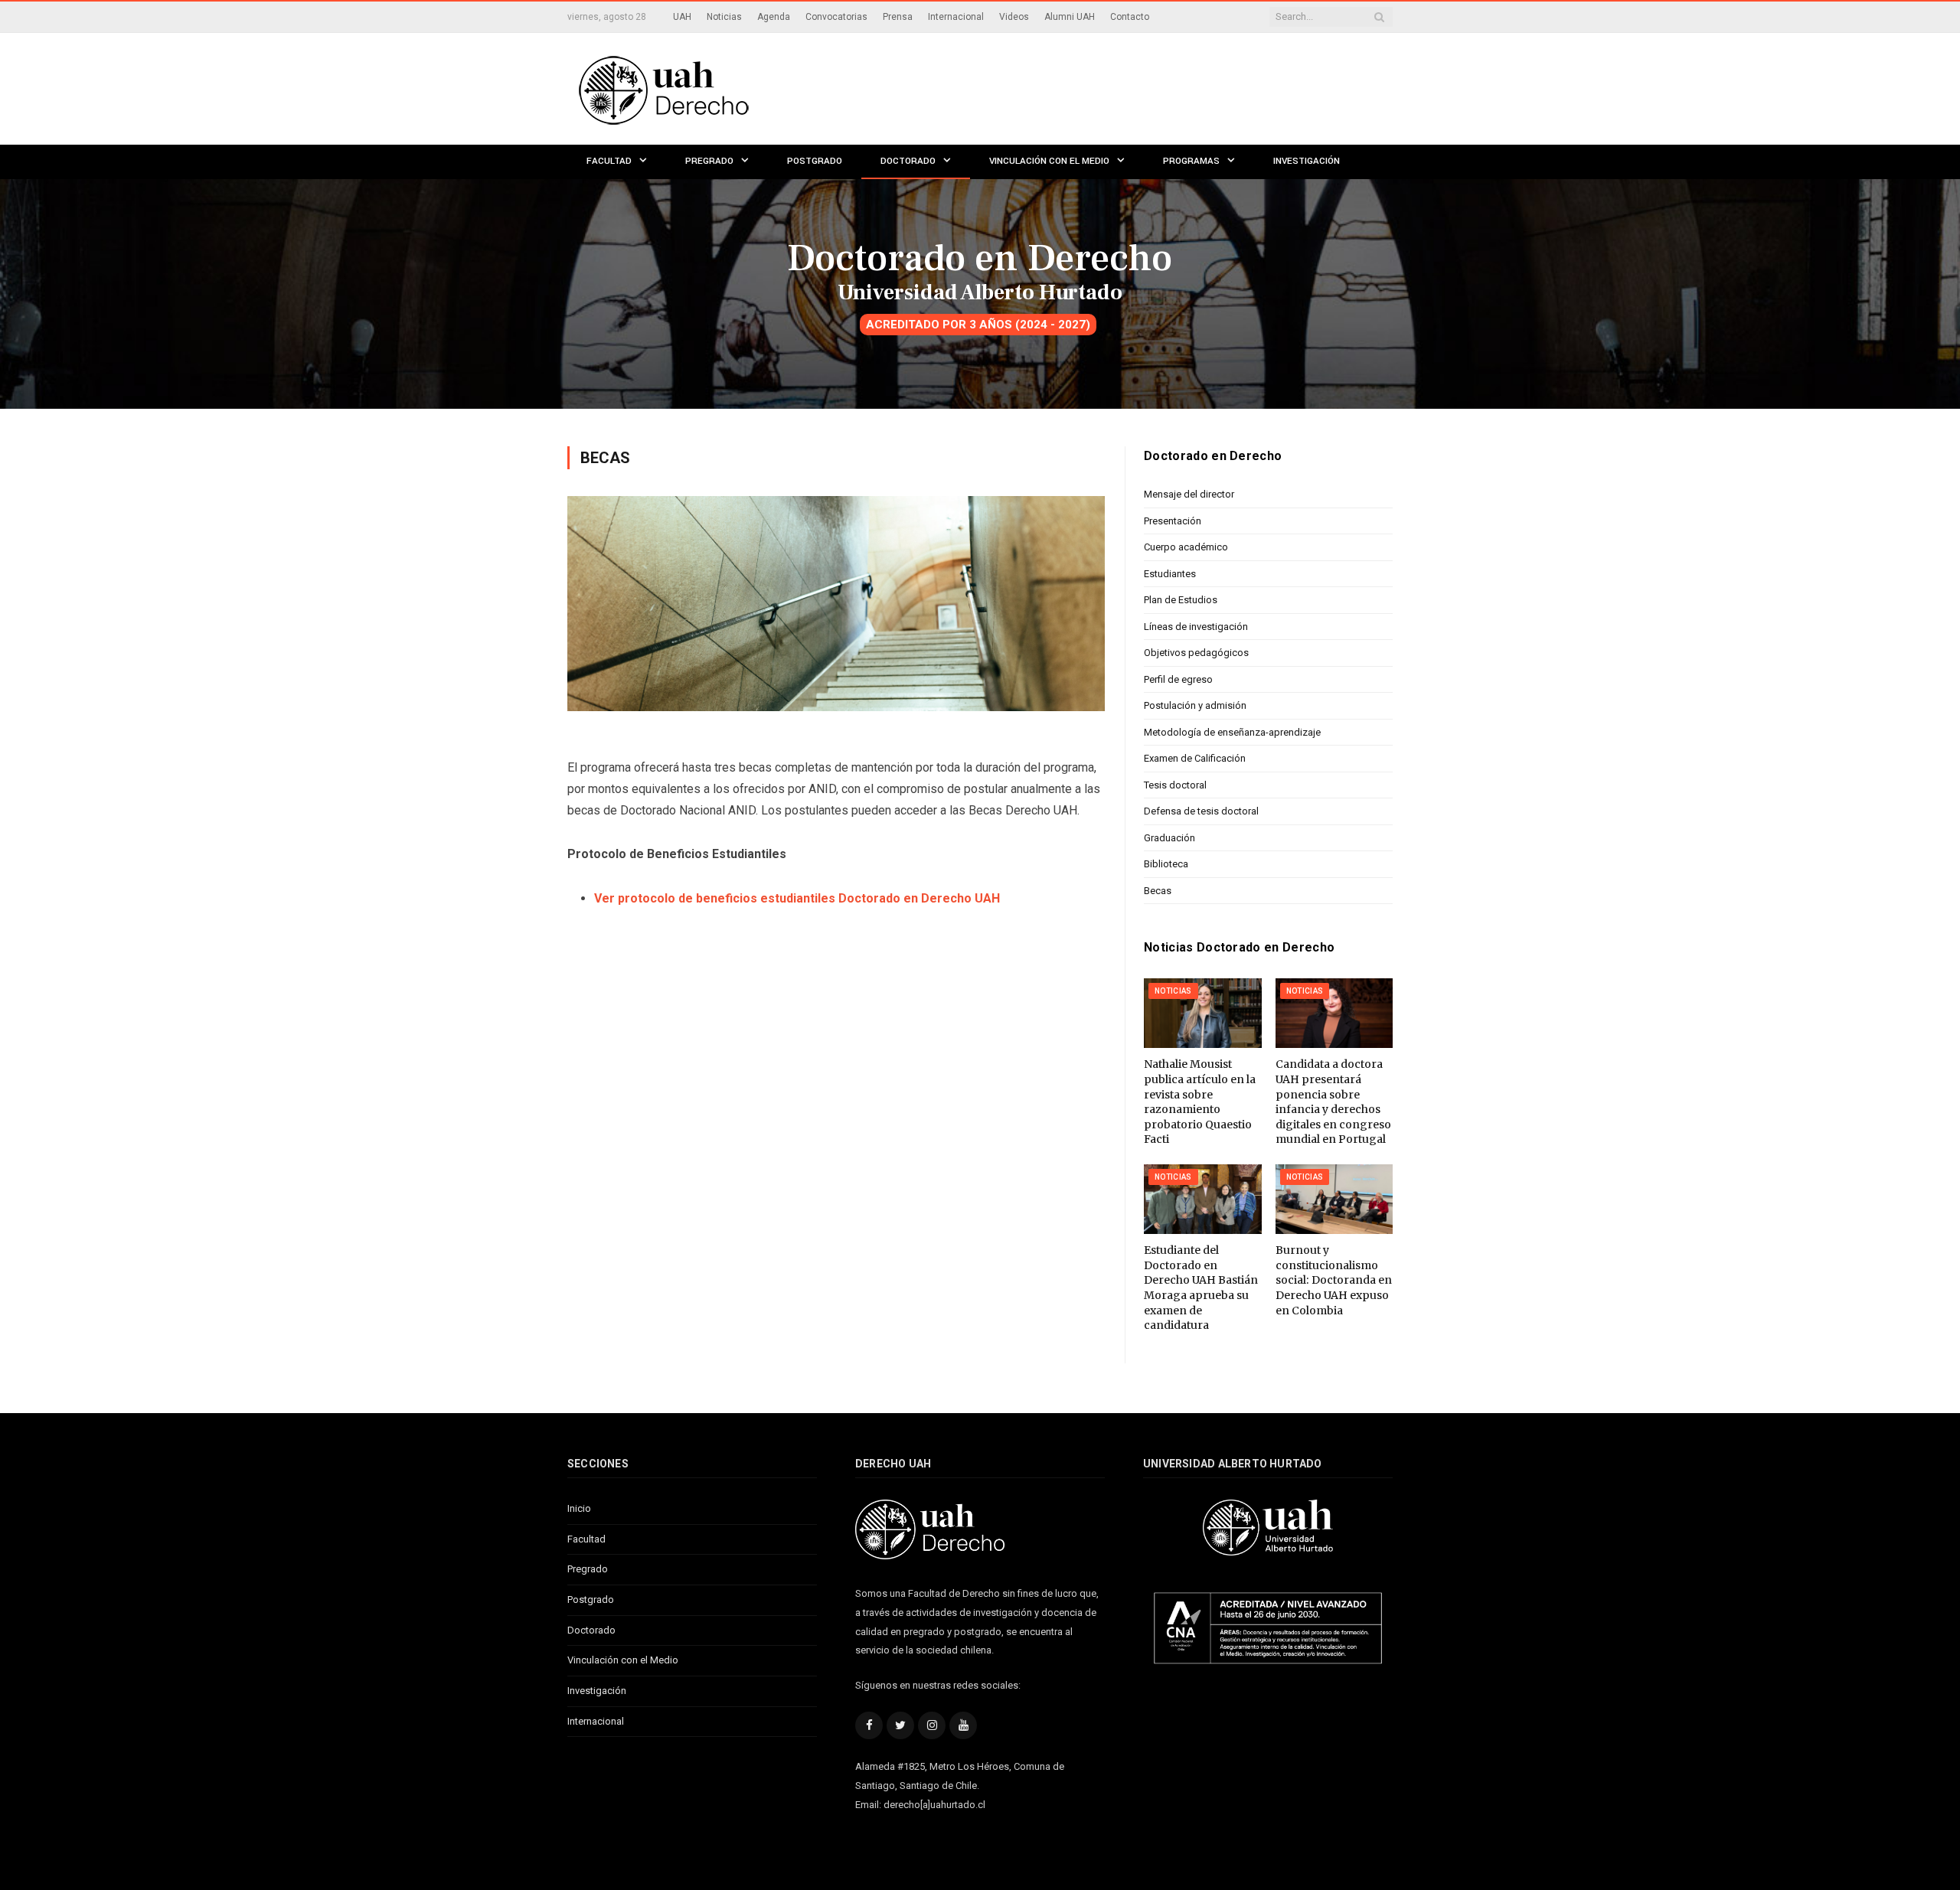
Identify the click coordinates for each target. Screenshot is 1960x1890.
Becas (1158, 891)
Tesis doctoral (1175, 785)
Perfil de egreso (1178, 679)
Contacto (1130, 17)
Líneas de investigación (1196, 627)
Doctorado (908, 161)
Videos (1014, 17)
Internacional (956, 17)
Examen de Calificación (1195, 758)
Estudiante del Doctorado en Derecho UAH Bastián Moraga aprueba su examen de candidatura (1201, 1288)
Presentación (1173, 521)
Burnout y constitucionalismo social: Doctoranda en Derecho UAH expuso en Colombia (1334, 1280)
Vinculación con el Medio (1049, 161)
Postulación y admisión (1195, 705)
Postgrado (815, 161)
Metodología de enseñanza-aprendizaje (1232, 732)
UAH (682, 17)
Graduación (1169, 838)
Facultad (609, 161)
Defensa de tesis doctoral (1201, 811)
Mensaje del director (1189, 494)
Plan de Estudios (1181, 600)
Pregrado (709, 161)
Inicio (579, 1508)
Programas (1191, 161)
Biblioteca (1166, 864)
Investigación (1307, 161)
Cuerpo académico (1186, 547)
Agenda (774, 17)
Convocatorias (836, 17)
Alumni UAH (1070, 17)
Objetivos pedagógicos (1196, 653)
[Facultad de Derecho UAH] (726, 88)
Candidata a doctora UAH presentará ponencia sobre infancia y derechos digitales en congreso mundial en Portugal (1333, 1102)
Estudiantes (1170, 574)
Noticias (724, 17)
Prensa (898, 17)
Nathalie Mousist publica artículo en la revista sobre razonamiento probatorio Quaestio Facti (1200, 1102)
